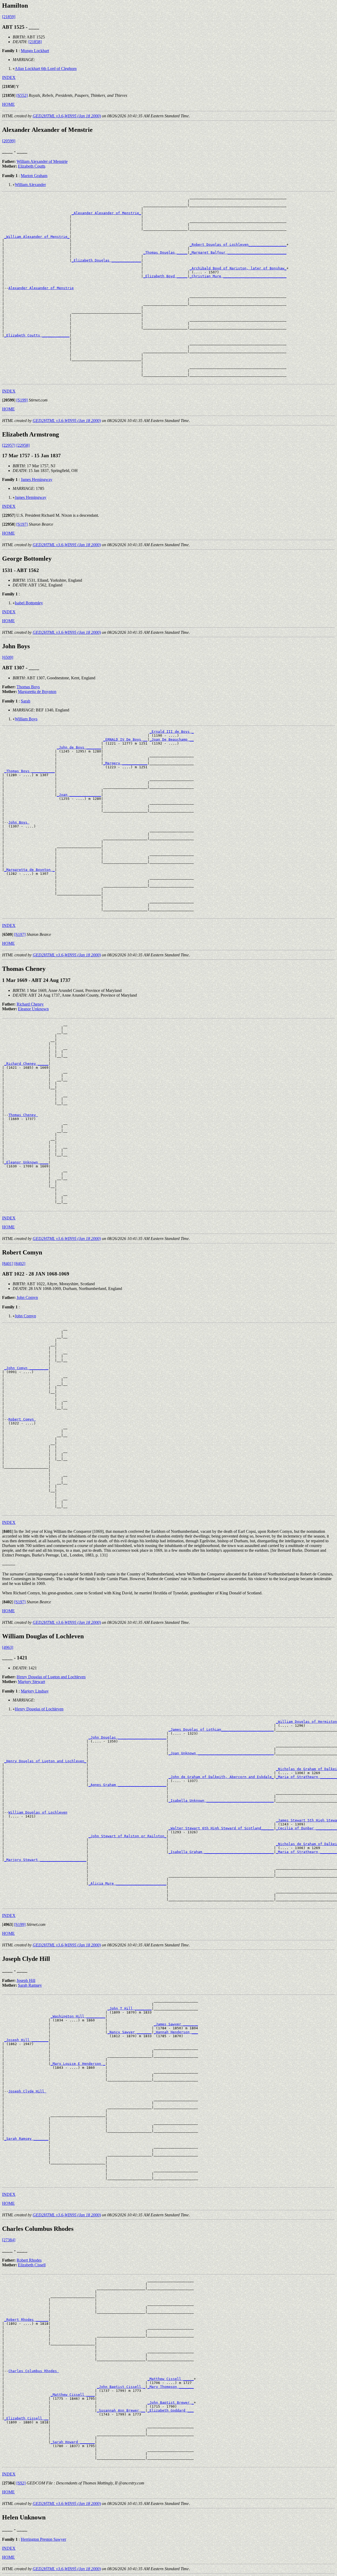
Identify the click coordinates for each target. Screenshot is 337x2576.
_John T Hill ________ (130, 2008)
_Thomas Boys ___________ (29, 771)
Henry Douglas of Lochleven (39, 1709)
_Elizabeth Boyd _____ (165, 276)
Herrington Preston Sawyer (43, 2539)
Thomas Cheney (23, 1115)
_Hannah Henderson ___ (176, 2032)
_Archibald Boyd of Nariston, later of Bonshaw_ (238, 268)
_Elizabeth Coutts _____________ (37, 335)
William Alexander (30, 185)
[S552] (22, 95)
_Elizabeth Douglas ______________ (106, 260)
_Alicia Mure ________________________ (127, 1883)
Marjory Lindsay (35, 1691)
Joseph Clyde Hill (27, 2091)
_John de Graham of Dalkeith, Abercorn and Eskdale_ (221, 1777)
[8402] (20, 1264)
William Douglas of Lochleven (38, 1812)
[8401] (8, 1264)
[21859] (9, 17)
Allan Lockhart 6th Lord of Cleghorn (46, 69)
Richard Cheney (30, 1004)
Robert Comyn (22, 1419)
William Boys (26, 719)
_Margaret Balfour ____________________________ (238, 252)
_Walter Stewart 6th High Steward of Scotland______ (221, 1828)
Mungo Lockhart (35, 51)
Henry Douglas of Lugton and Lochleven (51, 1677)
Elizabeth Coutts (32, 166)
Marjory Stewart (31, 1682)
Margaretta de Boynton (37, 692)
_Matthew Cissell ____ (73, 2395)
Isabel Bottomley (29, 603)
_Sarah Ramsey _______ (26, 2139)
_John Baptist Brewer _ (171, 2402)
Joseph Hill (26, 1980)
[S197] (22, 524)
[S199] (22, 400)
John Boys (19, 822)
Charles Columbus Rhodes (34, 2371)
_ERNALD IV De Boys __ (125, 739)
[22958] (23, 445)
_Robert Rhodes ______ (26, 2320)
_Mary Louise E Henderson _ (78, 2064)
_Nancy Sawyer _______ (130, 2032)
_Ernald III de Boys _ (172, 732)
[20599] (9, 141)
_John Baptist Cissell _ (121, 2387)
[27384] (9, 2240)
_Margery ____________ (125, 763)
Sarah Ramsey (30, 1985)
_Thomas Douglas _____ (165, 252)
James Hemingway (37, 479)
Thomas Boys (28, 687)
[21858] (35, 42)
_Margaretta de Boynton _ (29, 870)
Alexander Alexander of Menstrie (41, 288)
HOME (8, 104)
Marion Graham (34, 176)
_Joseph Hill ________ (26, 2040)
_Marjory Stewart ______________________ (45, 1860)
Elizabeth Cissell (32, 2265)
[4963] (8, 1647)
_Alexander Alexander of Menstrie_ (106, 213)
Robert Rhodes (29, 2260)
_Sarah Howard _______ (73, 2442)
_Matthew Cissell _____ (171, 2379)
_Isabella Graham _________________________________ (221, 1852)
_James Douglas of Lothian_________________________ (221, 1729)
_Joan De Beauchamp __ (172, 739)
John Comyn (27, 1297)
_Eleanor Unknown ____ (26, 1162)
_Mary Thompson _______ (171, 2387)
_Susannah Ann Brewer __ (121, 2410)
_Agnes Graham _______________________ (127, 1785)
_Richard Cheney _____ (26, 1064)
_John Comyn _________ (26, 1368)
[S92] (21, 2483)
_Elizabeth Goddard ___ (171, 2410)
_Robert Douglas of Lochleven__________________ (238, 245)
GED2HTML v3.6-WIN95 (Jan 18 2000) (67, 116)
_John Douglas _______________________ (127, 1737)
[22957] (9, 445)
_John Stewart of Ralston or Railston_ (127, 1836)
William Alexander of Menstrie (42, 161)
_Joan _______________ (79, 795)
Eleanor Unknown (33, 1009)
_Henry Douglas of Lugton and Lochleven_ (45, 1761)
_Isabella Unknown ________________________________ (221, 1801)
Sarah (26, 701)
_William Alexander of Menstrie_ (37, 237)
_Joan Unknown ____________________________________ (221, 1753)
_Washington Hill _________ (78, 2016)
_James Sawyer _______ (176, 2024)
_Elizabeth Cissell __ (26, 2418)
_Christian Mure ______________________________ (238, 276)
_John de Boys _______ (79, 747)
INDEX (9, 77)
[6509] (8, 657)
